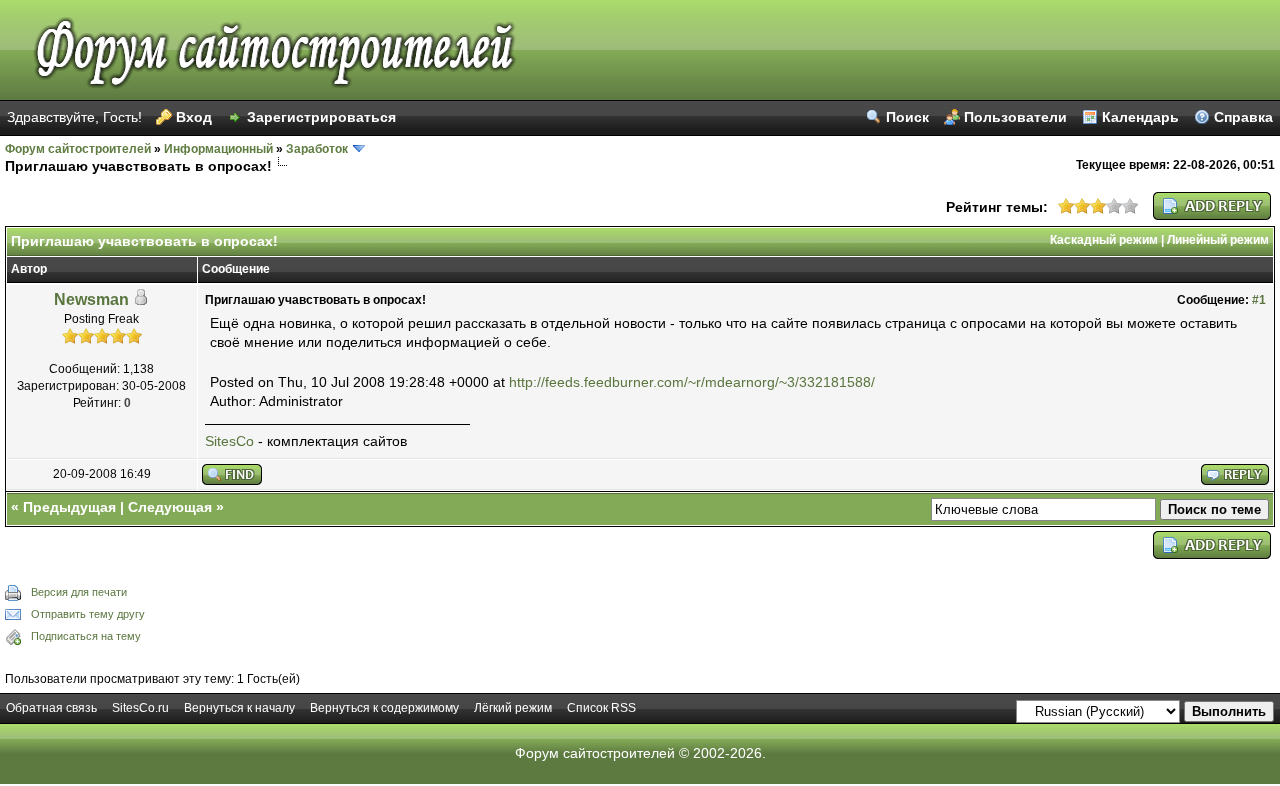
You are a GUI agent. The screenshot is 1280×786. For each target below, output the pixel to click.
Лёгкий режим (513, 708)
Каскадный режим (1104, 240)
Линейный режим (1218, 240)
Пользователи (1015, 117)
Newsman (91, 299)
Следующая (170, 507)
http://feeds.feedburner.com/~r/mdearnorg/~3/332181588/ (692, 382)
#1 (1259, 300)
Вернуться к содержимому (384, 708)
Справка (1243, 117)
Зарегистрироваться (321, 117)
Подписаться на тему (86, 636)
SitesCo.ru (140, 708)
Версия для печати (79, 592)
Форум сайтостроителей (78, 149)
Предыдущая (69, 507)
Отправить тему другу (88, 614)
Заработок (317, 149)
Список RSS (601, 708)
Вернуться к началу (239, 708)
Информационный (218, 149)
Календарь (1140, 117)
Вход (194, 117)
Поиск (907, 117)
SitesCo (229, 441)
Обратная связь (51, 708)
